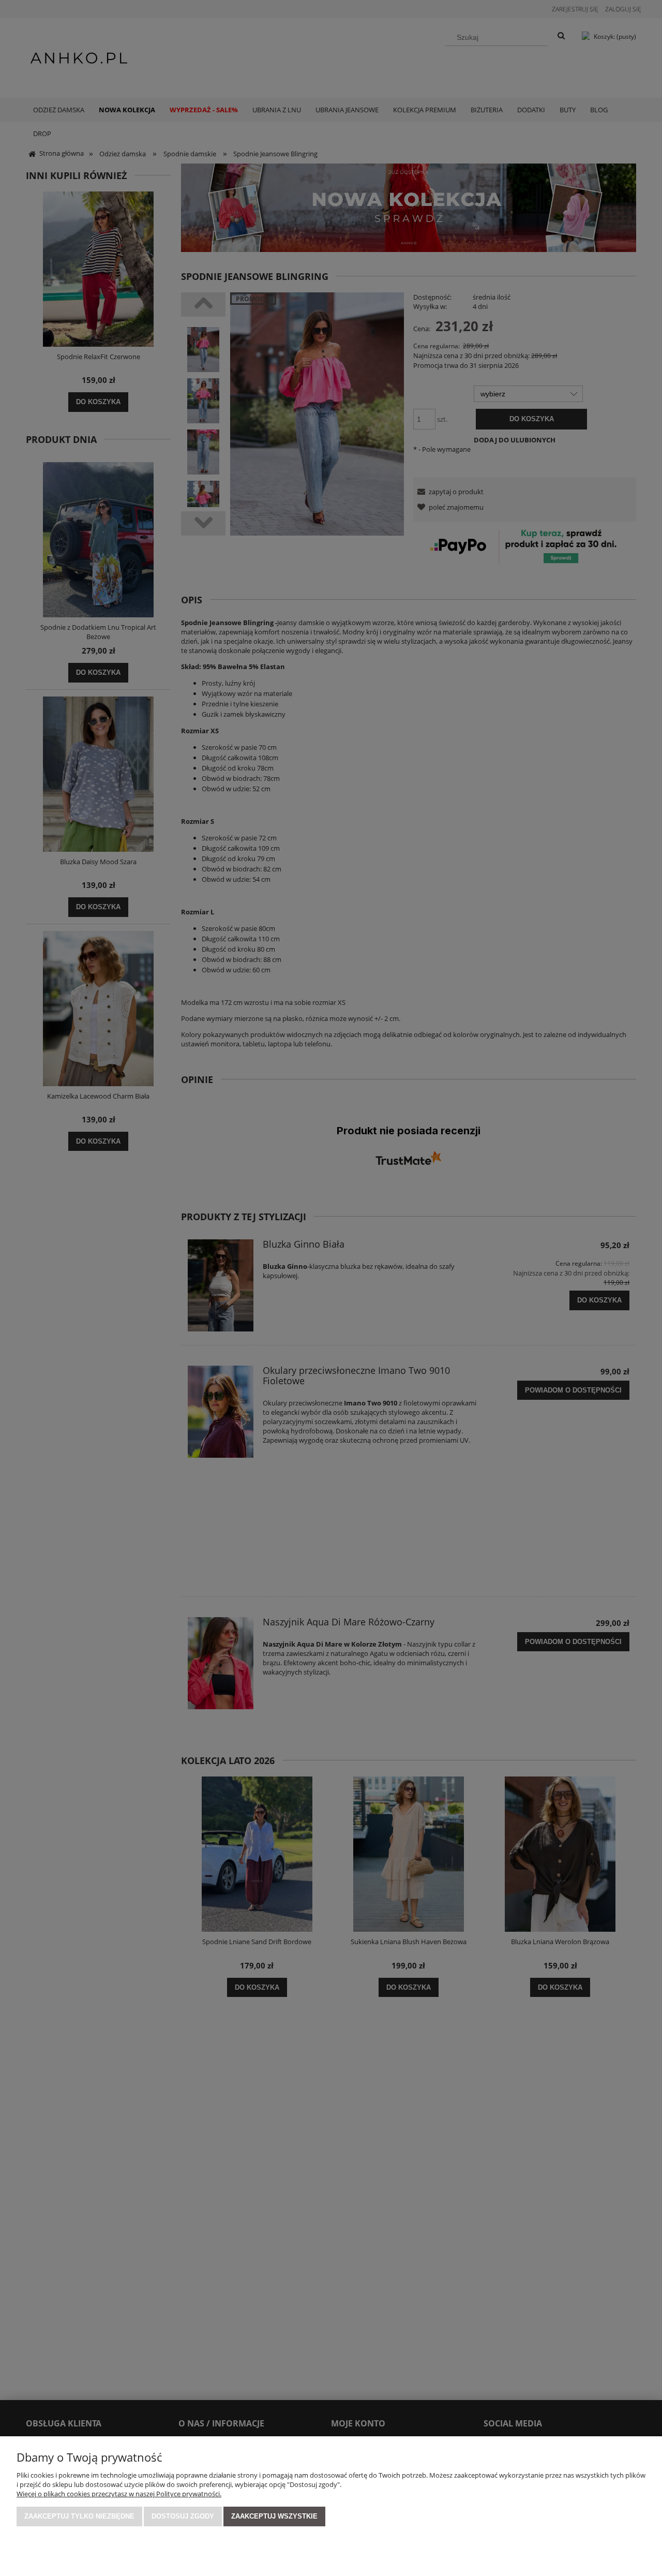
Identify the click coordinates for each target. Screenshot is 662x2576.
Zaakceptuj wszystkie (274, 2516)
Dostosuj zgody (183, 2516)
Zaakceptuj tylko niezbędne (79, 2516)
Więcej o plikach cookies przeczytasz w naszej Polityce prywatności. (119, 2494)
